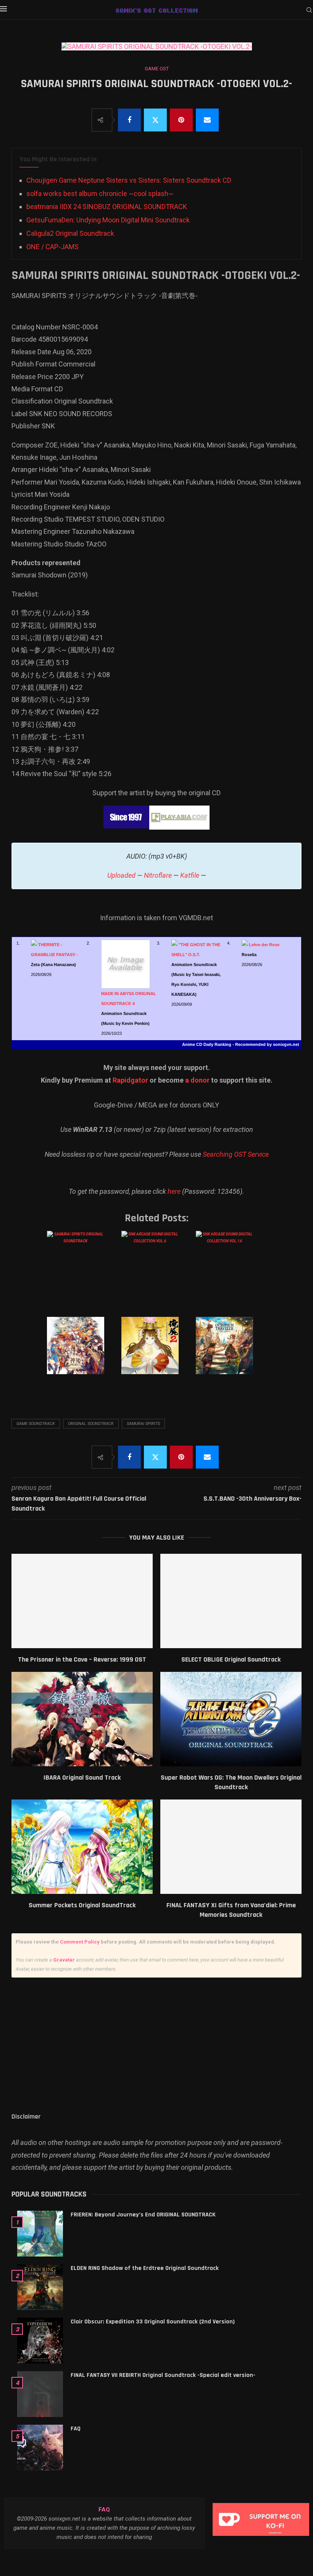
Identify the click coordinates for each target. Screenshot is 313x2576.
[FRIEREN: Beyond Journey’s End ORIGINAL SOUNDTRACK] (40, 2234)
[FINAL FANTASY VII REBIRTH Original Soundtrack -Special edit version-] (40, 2394)
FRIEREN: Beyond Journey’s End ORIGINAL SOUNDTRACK (143, 2215)
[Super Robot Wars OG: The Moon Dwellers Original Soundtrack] (231, 1719)
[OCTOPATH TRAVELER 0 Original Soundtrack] (230, 1353)
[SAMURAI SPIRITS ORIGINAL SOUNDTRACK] (81, 1267)
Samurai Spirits (143, 1424)
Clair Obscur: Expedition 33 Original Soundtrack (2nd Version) (153, 2322)
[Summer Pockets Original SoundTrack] (82, 1847)
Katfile (190, 875)
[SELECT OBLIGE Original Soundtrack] (231, 1601)
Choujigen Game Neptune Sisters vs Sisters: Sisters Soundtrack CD (129, 180)
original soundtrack (91, 1424)
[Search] (309, 10)
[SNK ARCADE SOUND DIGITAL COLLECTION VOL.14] (230, 1267)
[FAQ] (40, 2448)
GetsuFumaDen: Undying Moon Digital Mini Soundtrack (108, 220)
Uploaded (121, 875)
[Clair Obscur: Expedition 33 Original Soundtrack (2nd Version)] (40, 2341)
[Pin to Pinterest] (181, 120)
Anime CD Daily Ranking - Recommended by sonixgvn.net (241, 1044)
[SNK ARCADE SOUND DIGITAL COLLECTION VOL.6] (156, 1267)
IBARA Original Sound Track (82, 1778)
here (174, 1191)
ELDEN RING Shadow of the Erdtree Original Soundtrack (145, 2268)
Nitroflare (158, 875)
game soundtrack (36, 1424)
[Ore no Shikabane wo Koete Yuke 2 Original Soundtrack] (156, 1353)
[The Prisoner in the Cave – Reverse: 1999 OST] (82, 1601)
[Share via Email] (207, 120)
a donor (197, 1080)
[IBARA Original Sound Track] (82, 1719)
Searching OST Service (236, 1154)
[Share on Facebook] (129, 120)
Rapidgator (130, 1080)
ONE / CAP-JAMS (52, 247)
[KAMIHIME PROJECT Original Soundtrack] (81, 1353)
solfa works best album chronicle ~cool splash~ (100, 194)
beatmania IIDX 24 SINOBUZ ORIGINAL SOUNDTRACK (107, 207)
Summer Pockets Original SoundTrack (82, 1905)
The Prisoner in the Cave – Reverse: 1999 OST (82, 1659)
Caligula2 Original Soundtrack (70, 233)
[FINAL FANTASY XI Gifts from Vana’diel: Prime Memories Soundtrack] (231, 1847)
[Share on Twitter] (155, 120)
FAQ (76, 2429)
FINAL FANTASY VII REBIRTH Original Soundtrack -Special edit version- (163, 2375)
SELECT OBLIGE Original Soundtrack (231, 1659)
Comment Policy (80, 1942)
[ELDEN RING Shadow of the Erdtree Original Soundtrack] (40, 2287)
